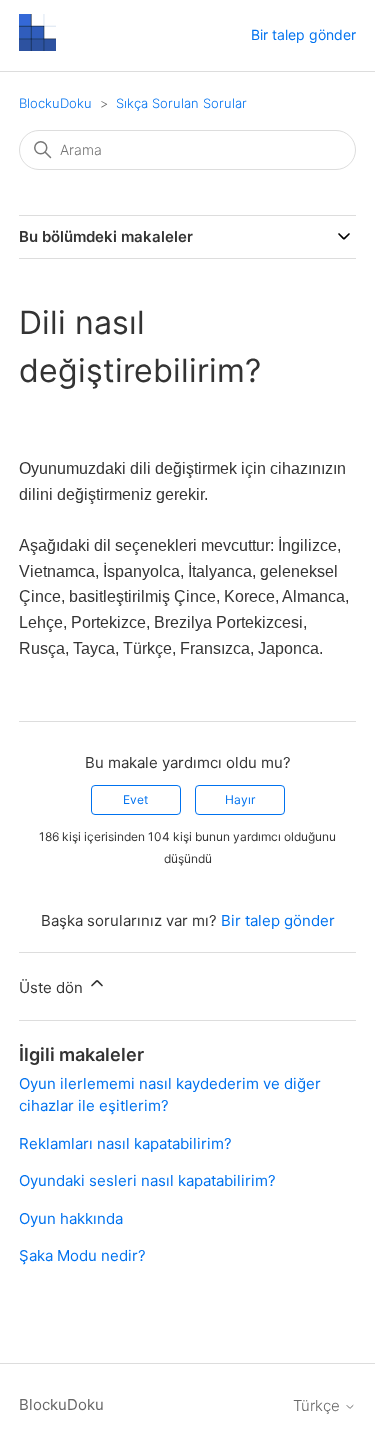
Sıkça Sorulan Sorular (181, 103)
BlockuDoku (55, 103)
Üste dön (53, 987)
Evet (135, 799)
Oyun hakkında (71, 1218)
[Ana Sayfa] (37, 45)
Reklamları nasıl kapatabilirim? (125, 1143)
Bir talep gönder (303, 34)
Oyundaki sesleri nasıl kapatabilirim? (147, 1180)
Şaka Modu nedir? (82, 1255)
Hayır (240, 799)
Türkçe (318, 1405)
